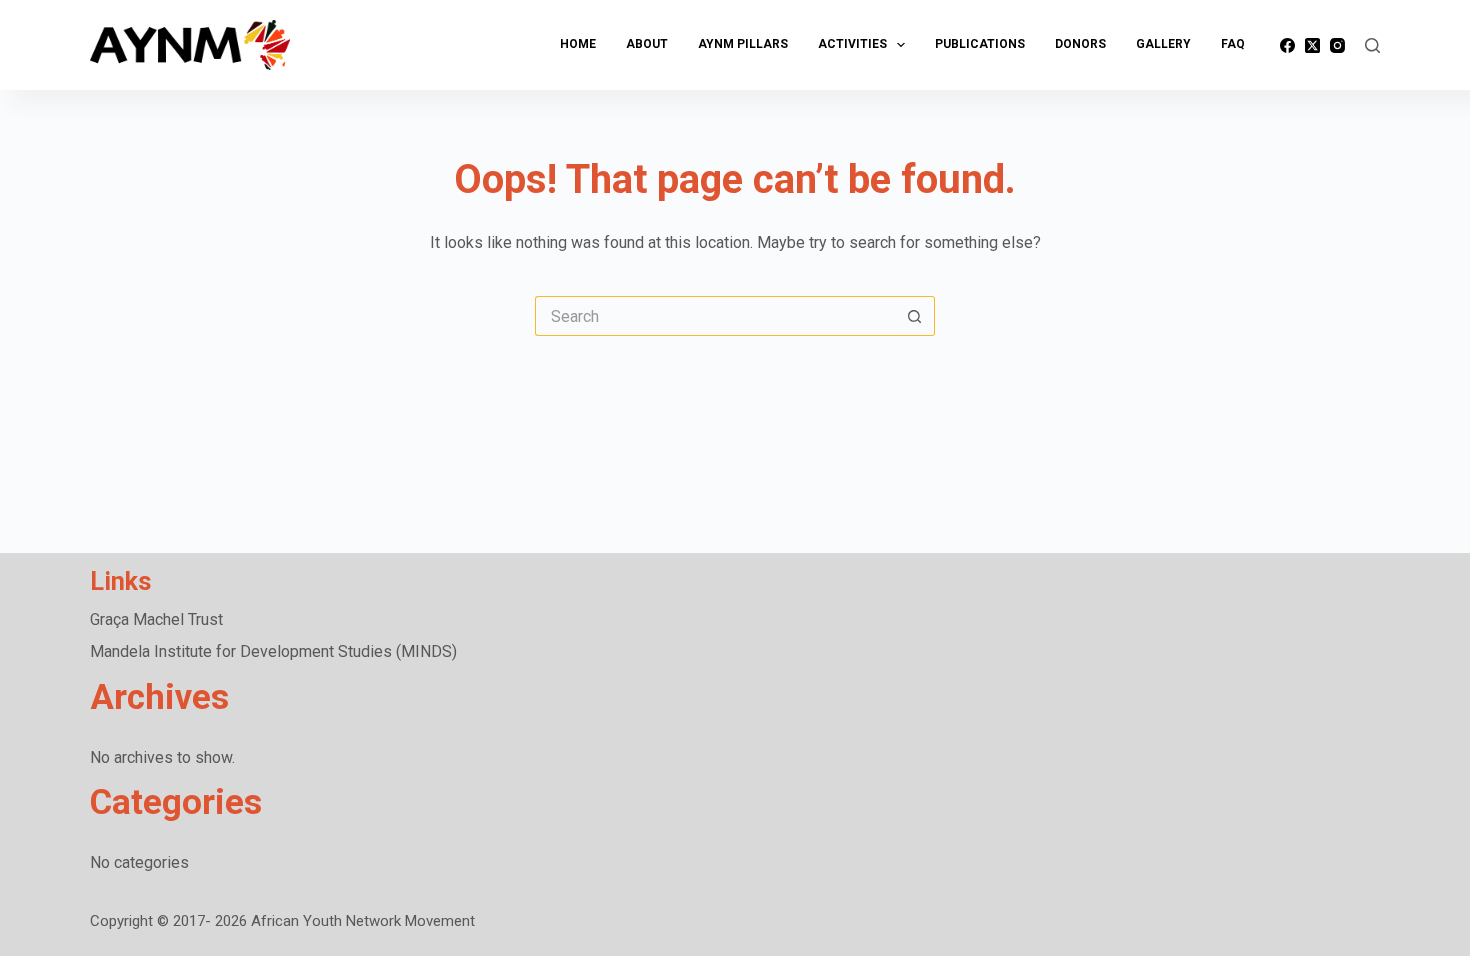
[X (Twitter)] (1312, 45)
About (647, 44)
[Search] (1372, 45)
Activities (852, 44)
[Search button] (915, 316)
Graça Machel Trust (156, 619)
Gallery (1163, 44)
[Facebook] (1287, 45)
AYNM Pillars (743, 44)
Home (578, 44)
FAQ (1233, 44)
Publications (980, 44)
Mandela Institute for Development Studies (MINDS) (273, 651)
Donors (1080, 44)
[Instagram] (1337, 45)
